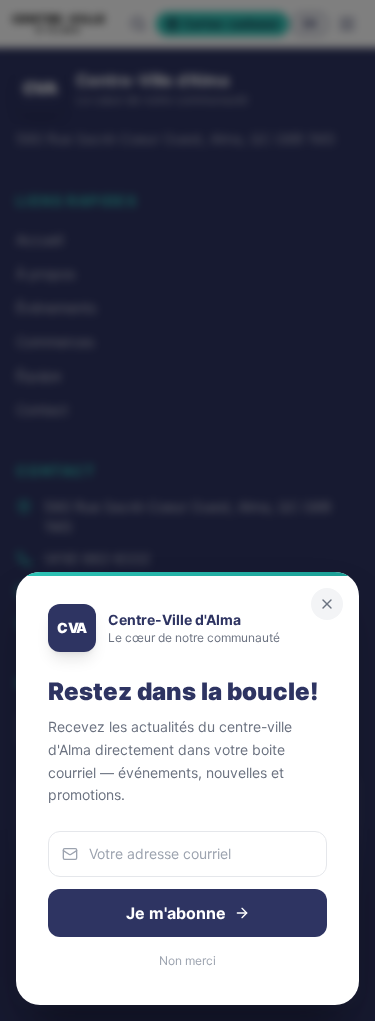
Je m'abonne (176, 913)
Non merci (187, 960)
